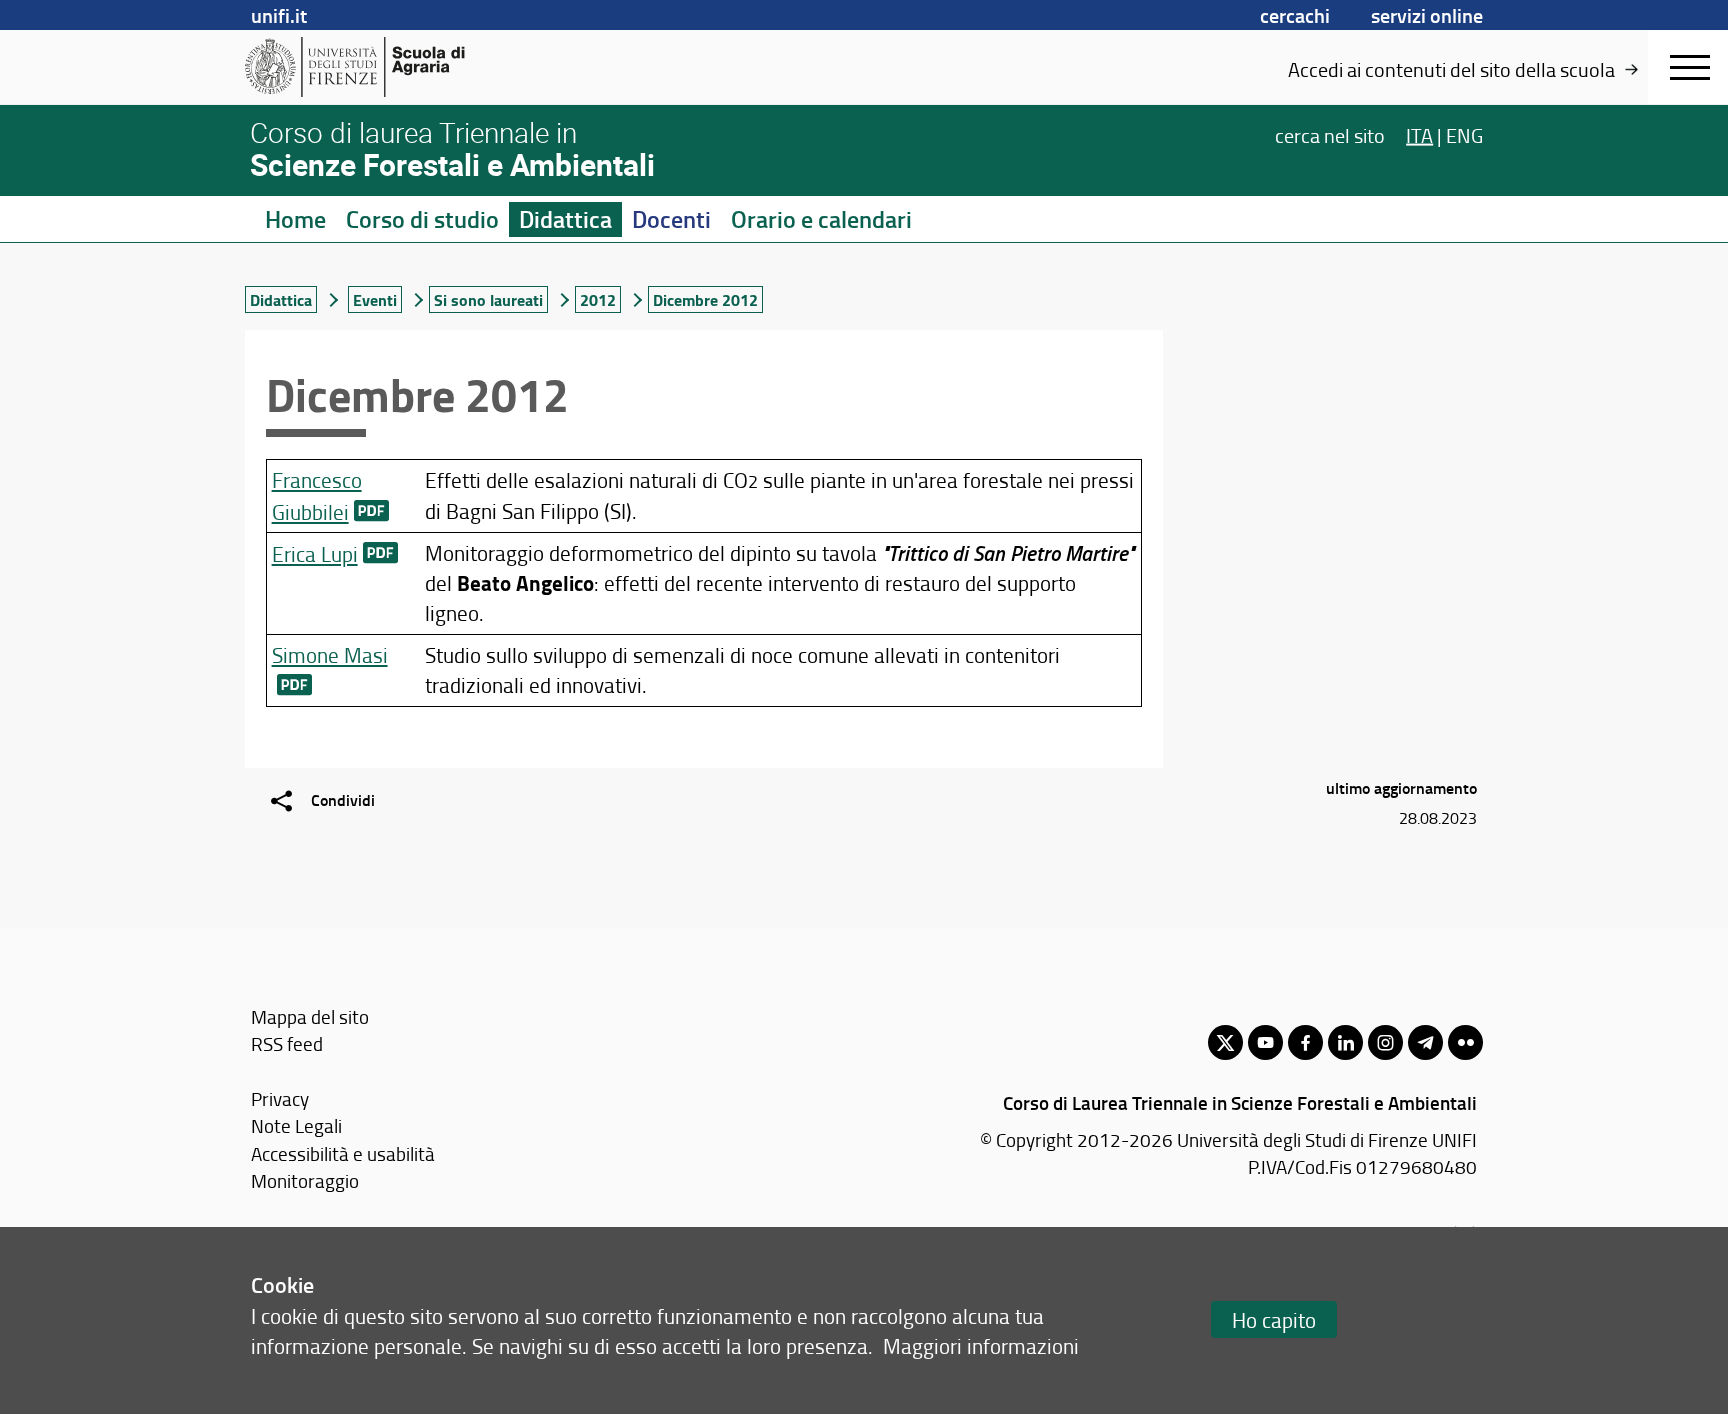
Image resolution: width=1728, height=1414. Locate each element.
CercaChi (1295, 15)
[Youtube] (1265, 1042)
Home (295, 219)
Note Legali (296, 1125)
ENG (1464, 134)
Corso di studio (422, 219)
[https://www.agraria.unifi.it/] (399, 67)
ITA (1419, 134)
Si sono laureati (488, 299)
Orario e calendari (821, 219)
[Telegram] (1425, 1042)
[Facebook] (1305, 1042)
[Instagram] (1385, 1042)
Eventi (375, 299)
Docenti (671, 219)
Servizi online (1427, 15)
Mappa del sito (310, 1016)
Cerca (1330, 134)
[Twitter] (1225, 1042)
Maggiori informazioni (981, 1345)
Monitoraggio (305, 1180)
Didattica (565, 219)
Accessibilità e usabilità (343, 1153)
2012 (598, 299)
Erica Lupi (315, 553)
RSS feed (287, 1043)
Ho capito (1274, 1319)
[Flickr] (1465, 1042)
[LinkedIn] (1345, 1042)
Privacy (280, 1098)
